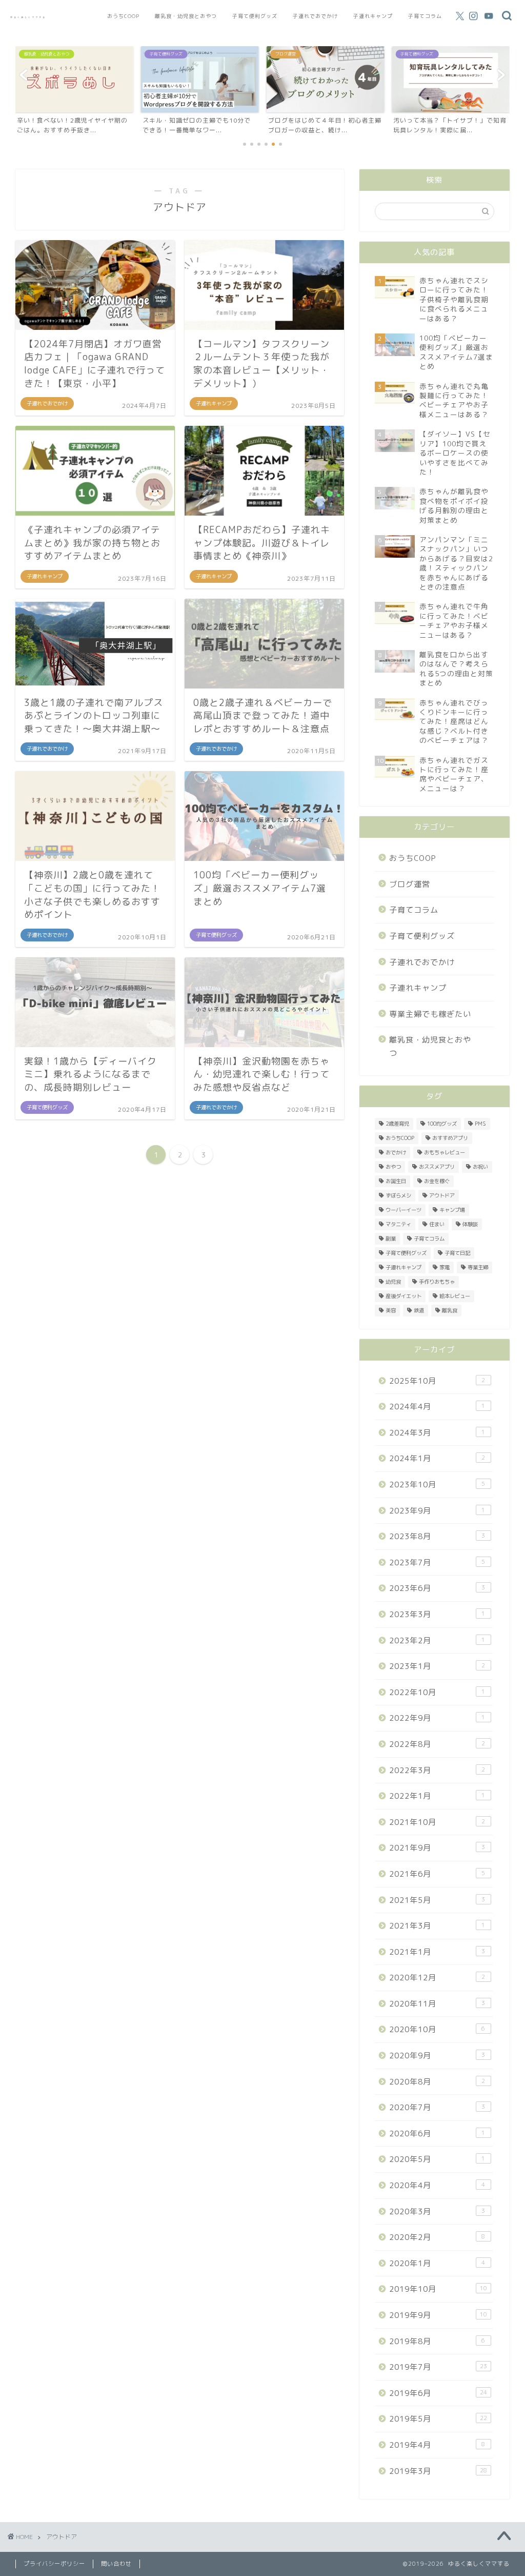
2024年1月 (437, 1458)
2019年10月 (438, 2289)
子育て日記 (457, 1253)
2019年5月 (438, 2419)
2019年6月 (438, 2393)
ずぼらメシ (398, 1195)
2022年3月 (437, 1770)
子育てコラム (425, 16)
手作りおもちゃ (437, 1282)
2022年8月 (437, 1744)
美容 (391, 1310)
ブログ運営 (410, 884)
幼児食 (393, 1282)
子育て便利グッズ (255, 16)
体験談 (470, 1224)
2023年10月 (437, 1484)
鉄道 (419, 1310)
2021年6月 (437, 1874)
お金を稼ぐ (437, 1181)
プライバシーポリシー (54, 2564)
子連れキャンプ (373, 16)
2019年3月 (438, 2471)
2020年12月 (437, 1978)
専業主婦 (478, 1267)
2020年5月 (437, 2159)
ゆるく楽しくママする (28, 17)
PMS (480, 1124)
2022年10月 (437, 1692)
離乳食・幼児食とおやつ (186, 16)
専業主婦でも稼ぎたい (430, 1014)
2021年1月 (437, 1952)
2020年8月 (437, 2082)
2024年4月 (437, 1407)
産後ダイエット (403, 1296)
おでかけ (396, 1152)
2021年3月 (437, 1926)
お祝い (480, 1167)
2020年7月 (437, 2107)
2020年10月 (437, 2029)
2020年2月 (437, 2237)
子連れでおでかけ (315, 16)
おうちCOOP (123, 16)
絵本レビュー (455, 1296)
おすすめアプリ (450, 1138)
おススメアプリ (437, 1167)
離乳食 (450, 1310)
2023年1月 (437, 1666)
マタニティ (398, 1224)
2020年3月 (437, 2211)
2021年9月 (437, 1848)
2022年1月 (437, 1796)
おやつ (393, 1167)
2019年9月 (438, 2315)
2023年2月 (437, 1640)
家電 (445, 1267)
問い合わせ (116, 2564)
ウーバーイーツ (403, 1210)
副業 (391, 1238)
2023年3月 (437, 1614)
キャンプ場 (452, 1210)
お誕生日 (396, 1181)
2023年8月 (437, 1536)
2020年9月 (437, 2056)
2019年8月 (437, 2341)
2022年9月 (437, 1718)
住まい (437, 1224)
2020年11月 (437, 2004)
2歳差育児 (397, 1124)
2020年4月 (437, 2185)
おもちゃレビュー (445, 1152)
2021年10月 (437, 1822)
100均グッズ (442, 1124)
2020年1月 (437, 2263)
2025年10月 (437, 1381)
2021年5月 (437, 1900)
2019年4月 (437, 2445)
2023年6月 (437, 1588)
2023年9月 (437, 1511)
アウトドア (442, 1195)
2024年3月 (437, 1433)
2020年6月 (437, 2133)
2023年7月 (437, 1562)
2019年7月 (438, 2367)
